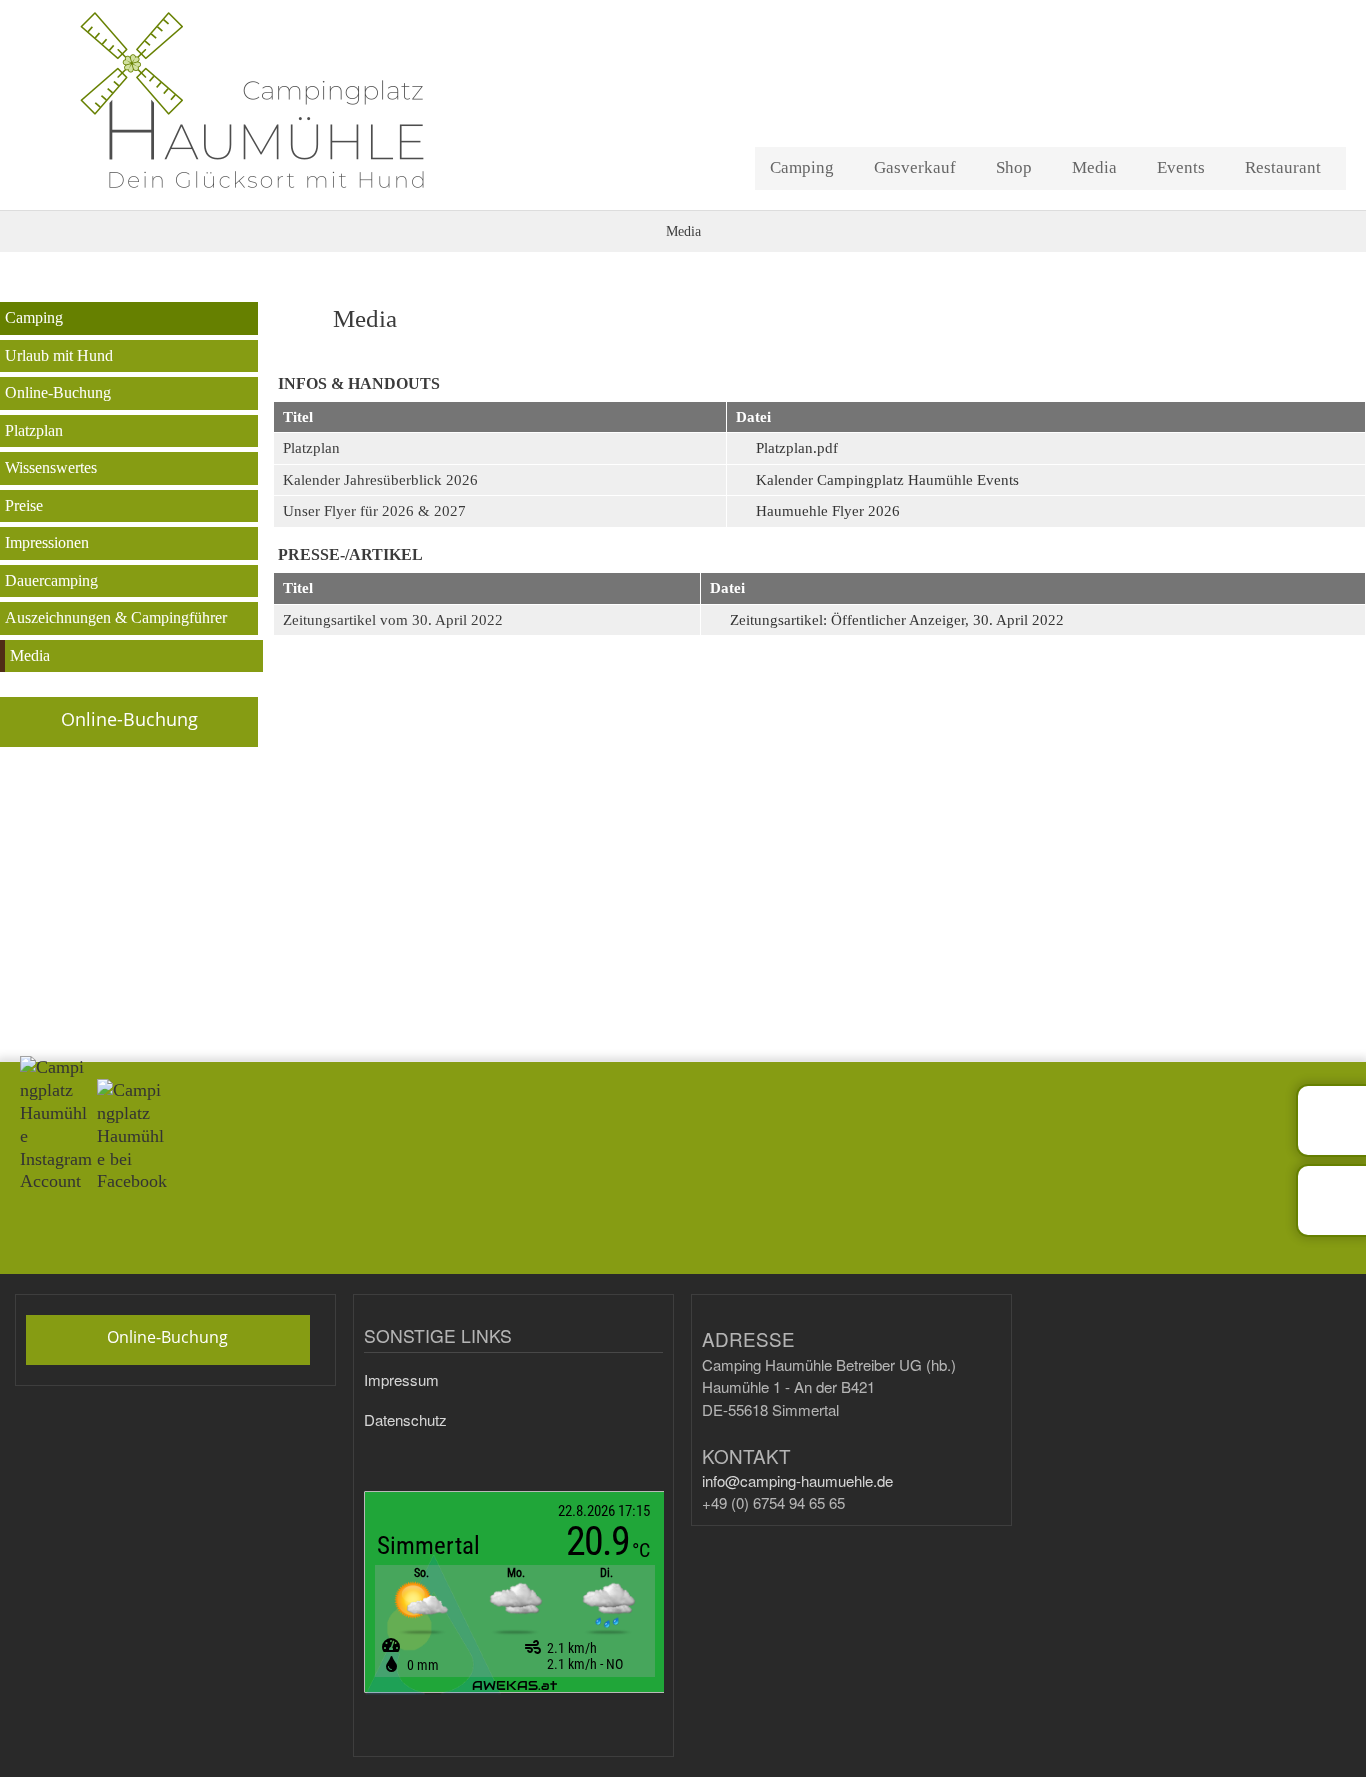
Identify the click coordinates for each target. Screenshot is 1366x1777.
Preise (24, 505)
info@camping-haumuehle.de (797, 1480)
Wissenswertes (51, 467)
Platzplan (34, 430)
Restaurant (1283, 167)
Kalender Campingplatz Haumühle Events (887, 480)
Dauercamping (51, 580)
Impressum (401, 1379)
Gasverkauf (915, 167)
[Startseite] (293, 100)
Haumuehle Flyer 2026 (828, 511)
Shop (1014, 167)
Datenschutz (405, 1419)
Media (1094, 167)
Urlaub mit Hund (59, 355)
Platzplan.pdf (797, 448)
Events (1181, 167)
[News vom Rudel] (1331, 1120)
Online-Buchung (58, 392)
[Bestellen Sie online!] (1331, 1200)
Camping (802, 167)
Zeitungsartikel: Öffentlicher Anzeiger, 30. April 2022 (897, 620)
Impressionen (47, 542)
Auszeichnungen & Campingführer (116, 617)
